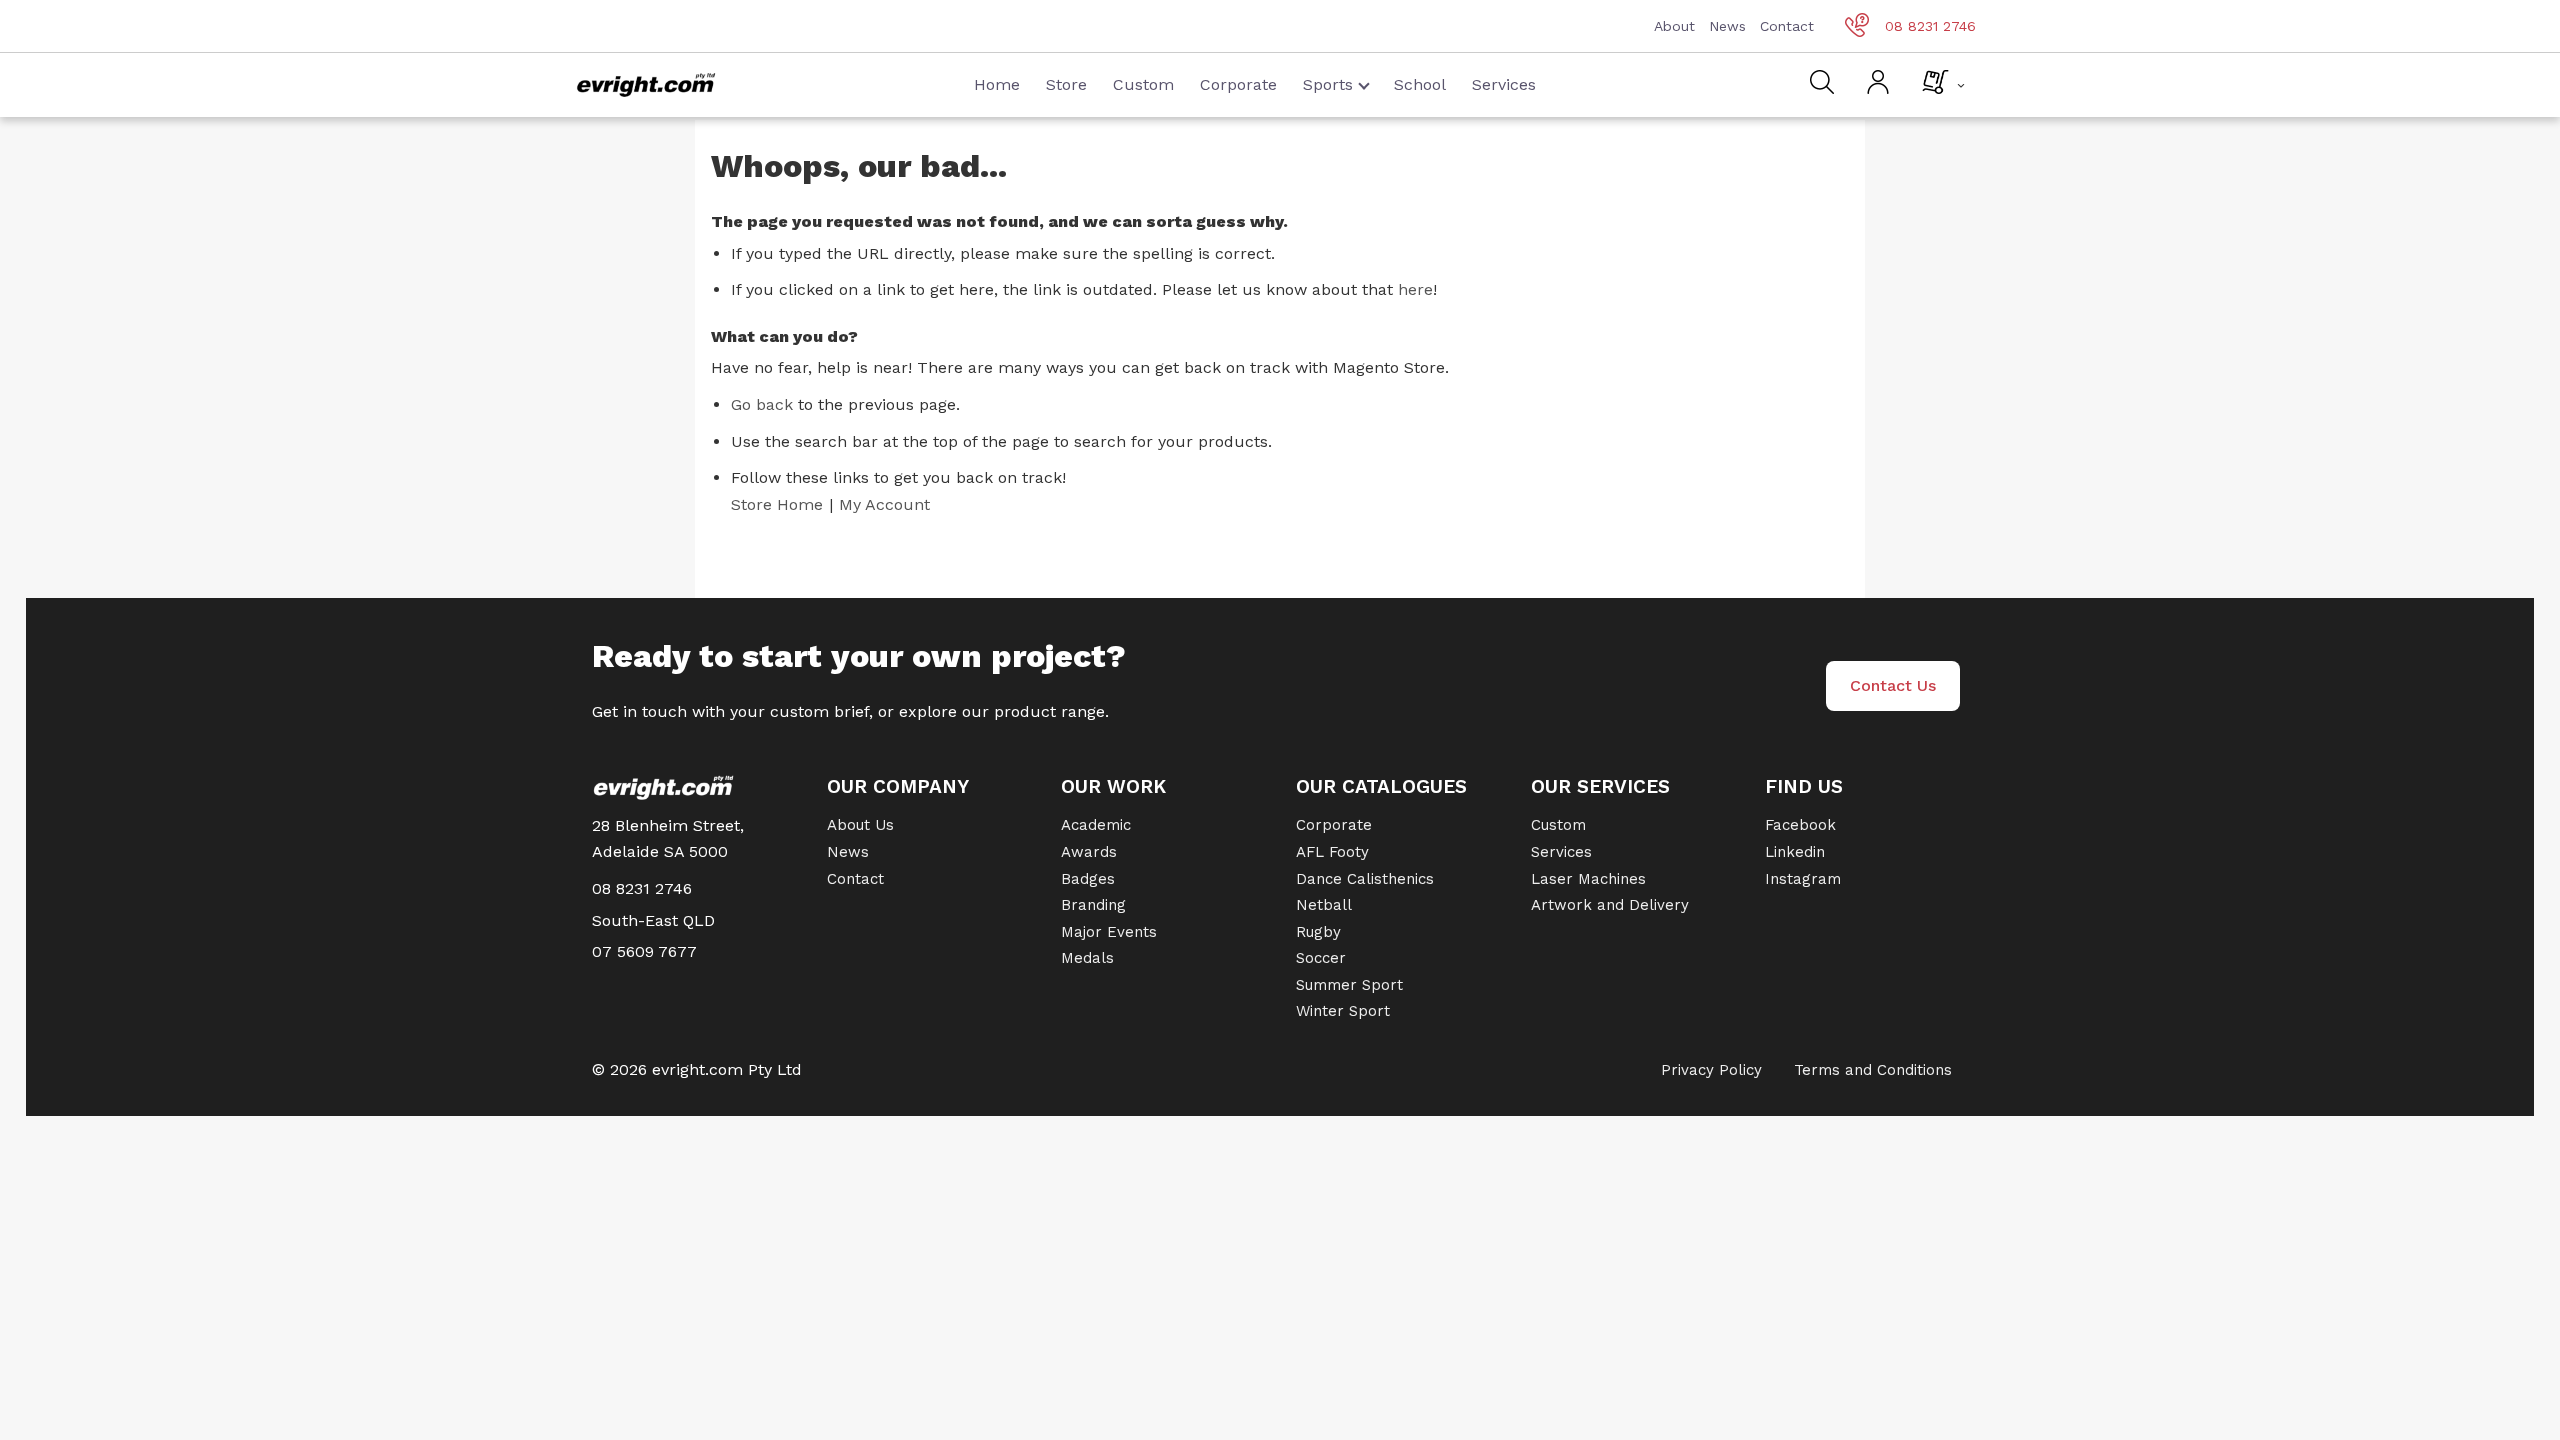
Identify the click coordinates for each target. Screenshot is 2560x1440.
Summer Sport (1349, 985)
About (1674, 26)
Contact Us (1893, 685)
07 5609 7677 (644, 951)
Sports (1328, 84)
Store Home (777, 504)
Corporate (1238, 84)
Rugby (1318, 932)
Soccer (1321, 958)
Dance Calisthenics (1365, 879)
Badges (1088, 879)
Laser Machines (1588, 879)
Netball (1324, 905)
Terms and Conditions (1873, 1070)
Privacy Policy (1711, 1070)
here (1415, 289)
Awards (1089, 852)
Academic (1096, 825)
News (1727, 26)
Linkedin (1795, 852)
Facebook (1800, 825)
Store (1066, 84)
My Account (884, 504)
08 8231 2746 (1930, 26)
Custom (1143, 84)
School (1420, 84)
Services (1504, 84)
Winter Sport (1343, 1011)
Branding (1093, 905)
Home (997, 84)
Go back (762, 404)
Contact (1787, 26)
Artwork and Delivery (1610, 905)
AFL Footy (1332, 852)
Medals (1087, 958)
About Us (860, 825)
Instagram (1803, 879)
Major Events (1109, 932)
